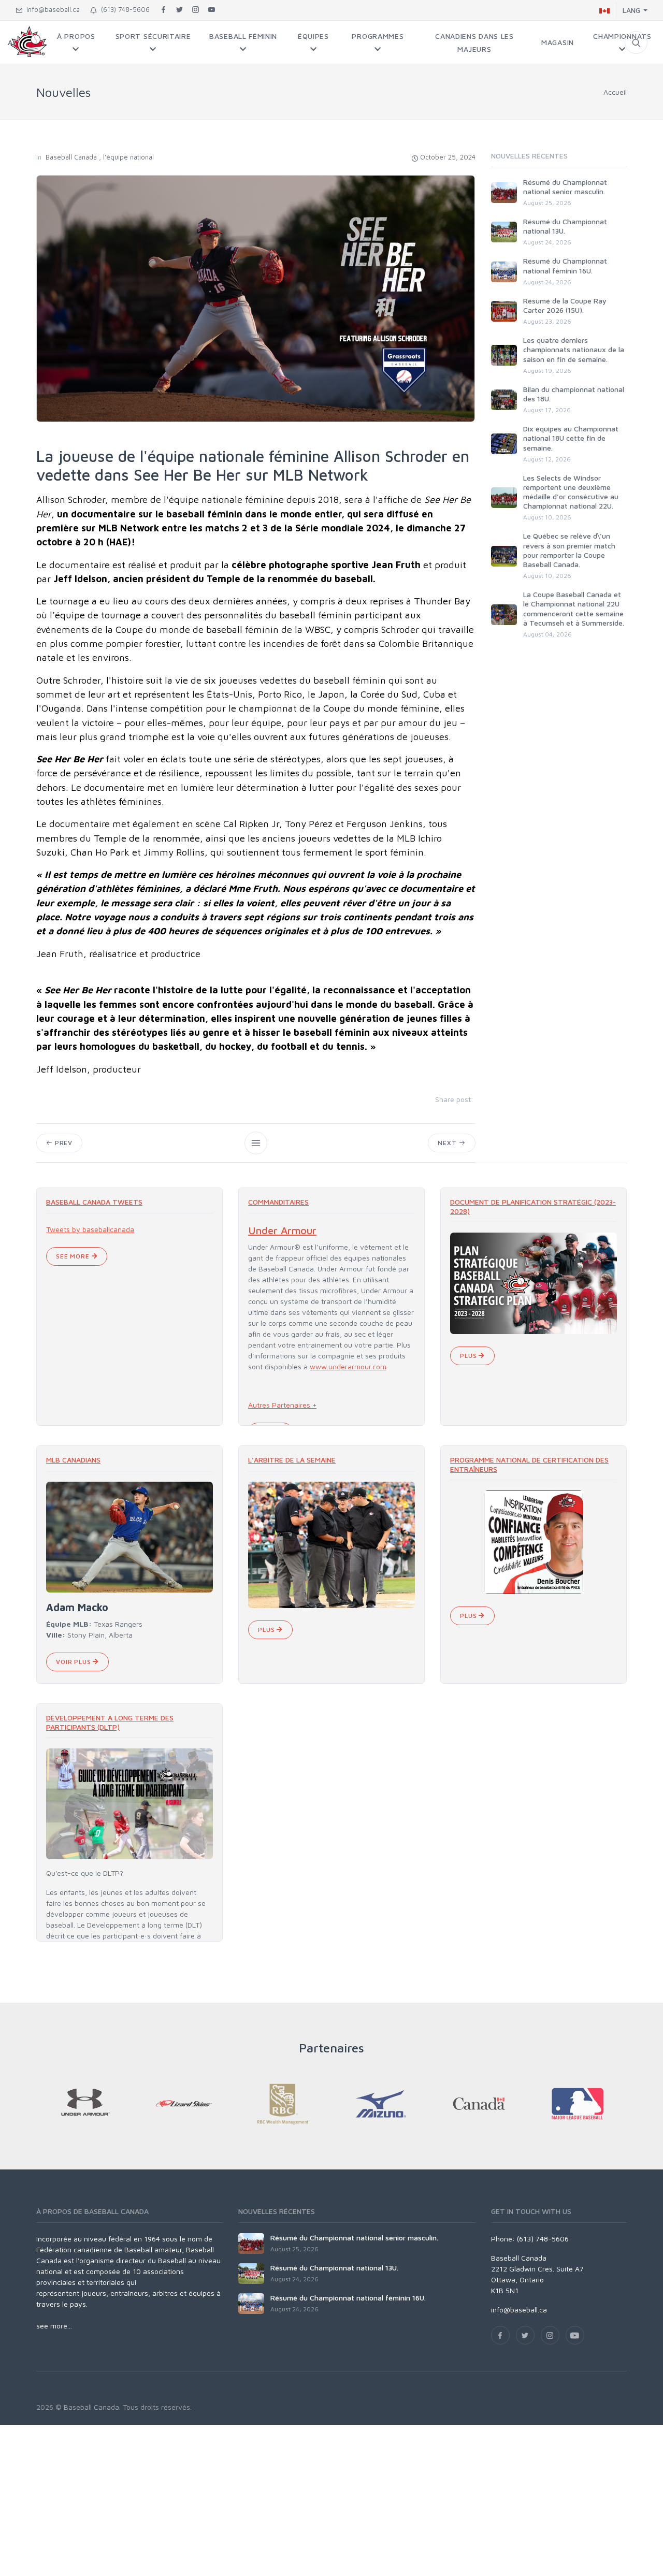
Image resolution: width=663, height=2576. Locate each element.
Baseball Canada (71, 157)
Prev (63, 1143)
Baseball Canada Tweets (94, 1202)
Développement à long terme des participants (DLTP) (110, 1722)
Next (448, 1143)
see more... (54, 2326)
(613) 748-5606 (123, 9)
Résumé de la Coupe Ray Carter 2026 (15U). (565, 305)
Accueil (615, 92)
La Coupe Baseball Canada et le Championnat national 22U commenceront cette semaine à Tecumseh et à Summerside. (574, 609)
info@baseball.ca (51, 9)
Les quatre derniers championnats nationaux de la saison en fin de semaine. (574, 349)
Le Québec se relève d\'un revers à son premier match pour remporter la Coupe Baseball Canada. (569, 550)
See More (74, 1256)
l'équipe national (128, 157)
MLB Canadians (73, 1460)
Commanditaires (278, 1202)
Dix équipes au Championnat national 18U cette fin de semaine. (571, 438)
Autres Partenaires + (282, 1405)
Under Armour (282, 1230)
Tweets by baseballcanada (90, 1229)
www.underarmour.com (348, 1366)
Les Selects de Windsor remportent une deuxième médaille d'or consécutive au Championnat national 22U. (571, 492)
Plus (469, 1356)
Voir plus (74, 1662)
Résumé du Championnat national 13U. (334, 2268)
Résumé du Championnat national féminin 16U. (565, 265)
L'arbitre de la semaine (292, 1460)
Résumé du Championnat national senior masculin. (565, 187)
